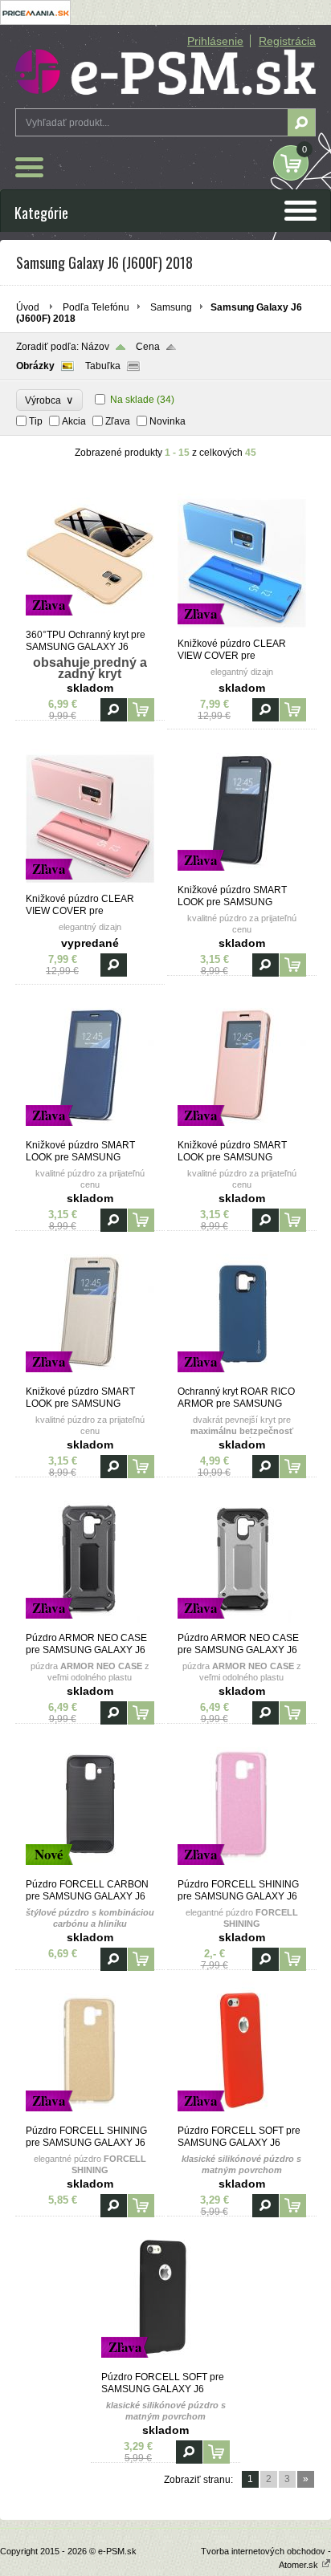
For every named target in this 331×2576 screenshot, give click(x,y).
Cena (148, 347)
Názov (95, 347)
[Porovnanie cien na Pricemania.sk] (35, 22)
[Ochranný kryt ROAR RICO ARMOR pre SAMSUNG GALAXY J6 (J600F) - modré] (242, 1379)
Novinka (168, 421)
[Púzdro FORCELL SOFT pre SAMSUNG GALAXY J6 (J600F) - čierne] (165, 2364)
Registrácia (287, 41)
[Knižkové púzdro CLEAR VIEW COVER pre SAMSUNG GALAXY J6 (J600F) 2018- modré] (242, 631)
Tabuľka (103, 366)
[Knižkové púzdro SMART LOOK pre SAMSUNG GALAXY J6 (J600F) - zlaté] (90, 1379)
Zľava (118, 421)
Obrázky (35, 366)
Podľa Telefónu (96, 307)
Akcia (74, 421)
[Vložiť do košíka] (141, 710)
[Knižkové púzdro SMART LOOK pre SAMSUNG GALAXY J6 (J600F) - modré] (90, 1132)
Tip (36, 421)
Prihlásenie (215, 41)
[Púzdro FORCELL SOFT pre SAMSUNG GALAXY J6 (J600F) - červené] (242, 2118)
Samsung (171, 307)
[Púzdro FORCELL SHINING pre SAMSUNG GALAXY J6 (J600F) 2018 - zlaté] (90, 2118)
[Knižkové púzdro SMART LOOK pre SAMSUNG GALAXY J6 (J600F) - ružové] (242, 1132)
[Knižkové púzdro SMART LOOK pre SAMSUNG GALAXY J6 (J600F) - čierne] (242, 877)
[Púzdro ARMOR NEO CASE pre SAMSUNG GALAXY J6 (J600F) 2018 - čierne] (90, 1625)
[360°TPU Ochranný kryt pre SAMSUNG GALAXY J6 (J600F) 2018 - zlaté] (90, 622)
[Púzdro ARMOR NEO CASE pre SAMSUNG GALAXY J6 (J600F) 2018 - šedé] (242, 1625)
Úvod (28, 307)
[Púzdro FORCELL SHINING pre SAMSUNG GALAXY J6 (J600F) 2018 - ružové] (242, 1871)
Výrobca (49, 400)
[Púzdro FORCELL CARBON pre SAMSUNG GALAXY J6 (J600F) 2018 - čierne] (90, 1871)
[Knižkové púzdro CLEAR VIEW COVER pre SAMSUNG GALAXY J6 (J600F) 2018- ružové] (90, 886)
